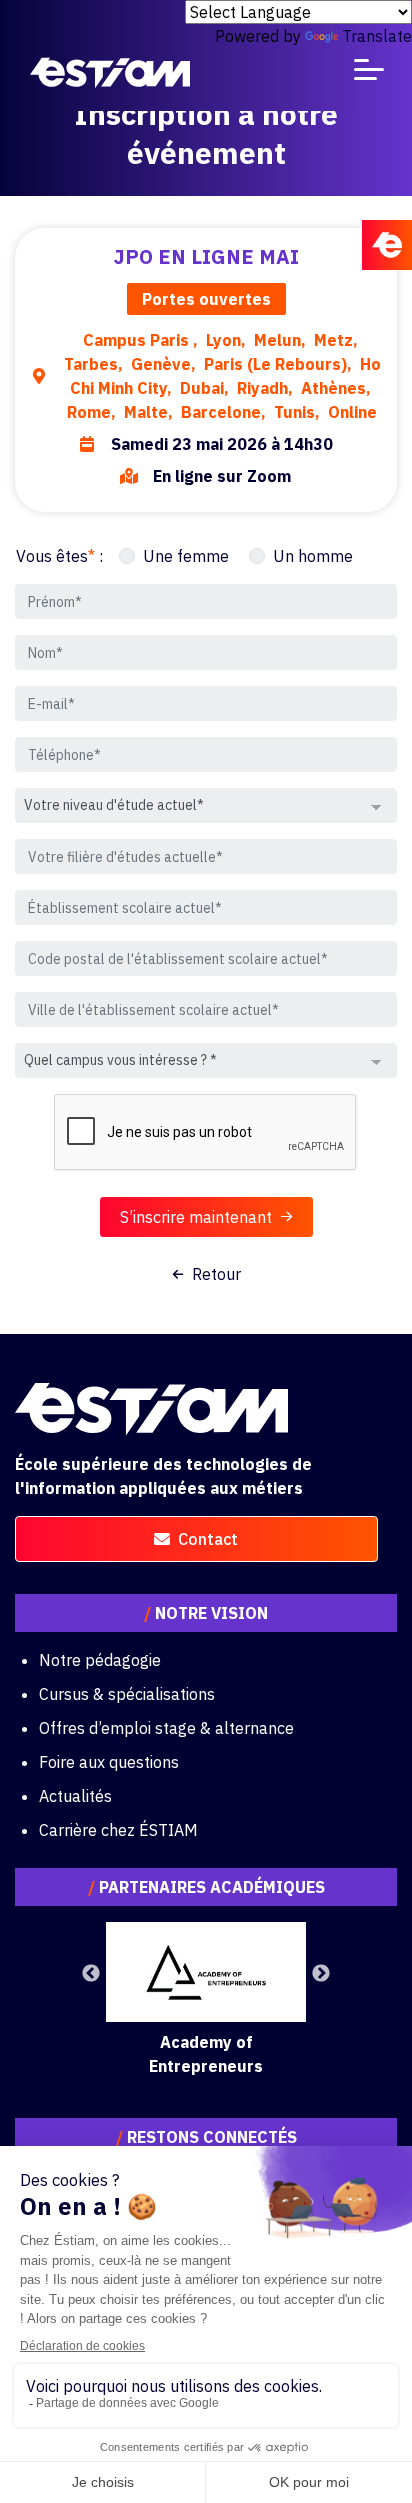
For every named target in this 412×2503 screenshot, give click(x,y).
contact (208, 1539)
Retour (216, 1274)
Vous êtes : (59, 556)
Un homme (313, 556)
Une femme (186, 556)
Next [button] (321, 1974)
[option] (206, 2000)
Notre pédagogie (100, 1660)
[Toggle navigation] (369, 73)
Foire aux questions (109, 1762)
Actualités (75, 1796)
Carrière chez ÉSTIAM (118, 1830)
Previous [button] (91, 1974)
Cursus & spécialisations (127, 1694)
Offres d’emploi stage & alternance (166, 1728)
